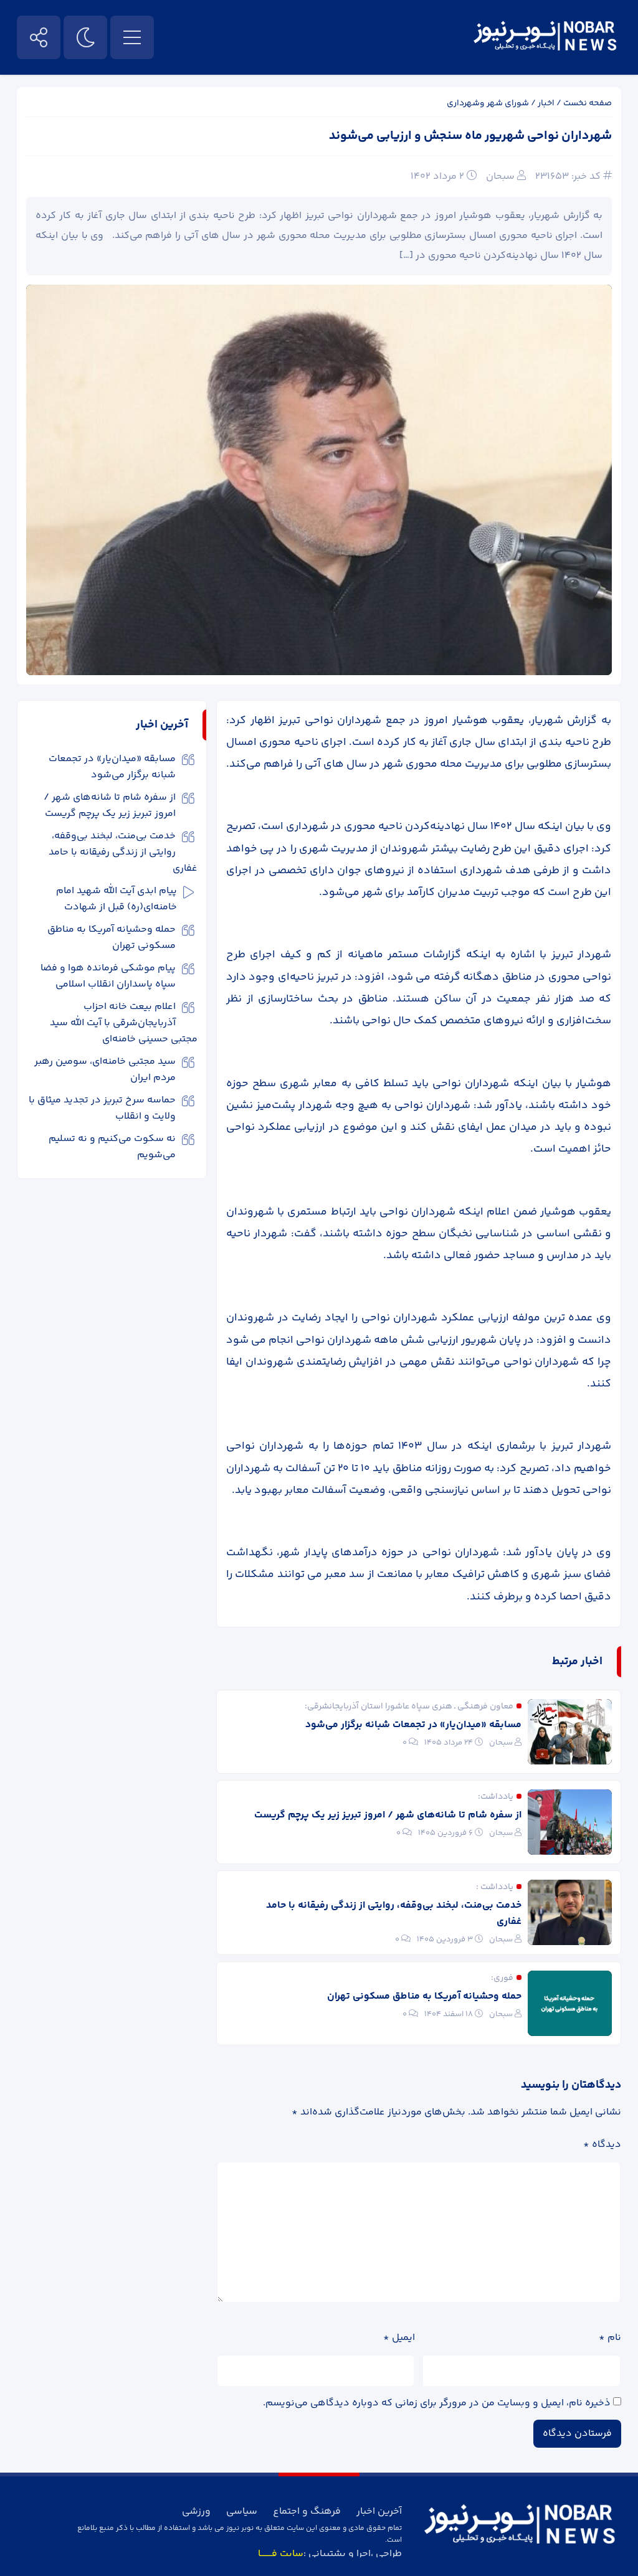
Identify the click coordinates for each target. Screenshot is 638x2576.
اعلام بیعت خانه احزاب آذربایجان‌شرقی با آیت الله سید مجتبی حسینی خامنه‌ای (124, 1023)
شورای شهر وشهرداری (488, 103)
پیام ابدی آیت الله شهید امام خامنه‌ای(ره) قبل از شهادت (117, 899)
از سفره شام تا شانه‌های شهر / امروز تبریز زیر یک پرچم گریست (388, 1815)
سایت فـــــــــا (281, 2554)
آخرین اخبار (379, 2512)
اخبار (546, 103)
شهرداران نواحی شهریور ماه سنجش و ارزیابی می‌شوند (470, 136)
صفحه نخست (588, 103)
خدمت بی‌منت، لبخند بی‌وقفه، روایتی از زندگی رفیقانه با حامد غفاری (394, 1914)
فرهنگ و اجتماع (307, 2512)
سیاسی (242, 2512)
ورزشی (196, 2512)
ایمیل (399, 2338)
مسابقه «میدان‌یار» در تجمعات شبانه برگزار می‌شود (413, 1725)
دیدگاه (602, 2145)
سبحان (500, 177)
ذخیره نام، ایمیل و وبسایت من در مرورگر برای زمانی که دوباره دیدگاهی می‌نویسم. (437, 2403)
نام (610, 2338)
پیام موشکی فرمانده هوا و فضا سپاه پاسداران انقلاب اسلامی (108, 976)
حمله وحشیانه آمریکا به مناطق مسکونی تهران (424, 1996)
